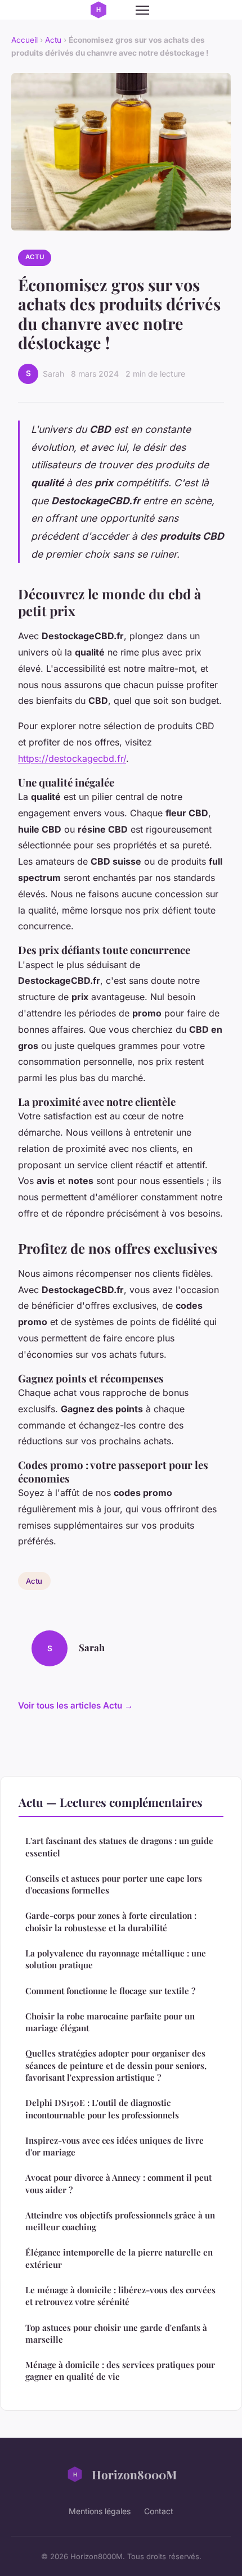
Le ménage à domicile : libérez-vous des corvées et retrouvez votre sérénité (120, 2296)
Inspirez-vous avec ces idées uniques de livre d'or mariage (115, 2146)
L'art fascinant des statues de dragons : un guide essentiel (119, 1847)
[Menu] (142, 10)
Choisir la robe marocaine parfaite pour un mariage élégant (110, 2022)
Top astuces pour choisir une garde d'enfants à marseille (116, 2333)
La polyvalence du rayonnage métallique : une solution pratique (116, 1959)
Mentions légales (100, 2511)
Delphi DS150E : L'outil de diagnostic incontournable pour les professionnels (102, 2109)
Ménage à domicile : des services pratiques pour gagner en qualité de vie (120, 2371)
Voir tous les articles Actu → (75, 1705)
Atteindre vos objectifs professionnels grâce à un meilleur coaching (120, 2221)
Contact (159, 2511)
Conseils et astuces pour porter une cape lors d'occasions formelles (114, 1884)
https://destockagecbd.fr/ (72, 758)
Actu (53, 40)
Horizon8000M (134, 2474)
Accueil (24, 40)
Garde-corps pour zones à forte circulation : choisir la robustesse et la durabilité (111, 1921)
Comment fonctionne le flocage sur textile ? (110, 1991)
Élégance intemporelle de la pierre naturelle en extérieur (119, 2258)
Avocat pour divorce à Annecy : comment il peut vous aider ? (118, 2183)
